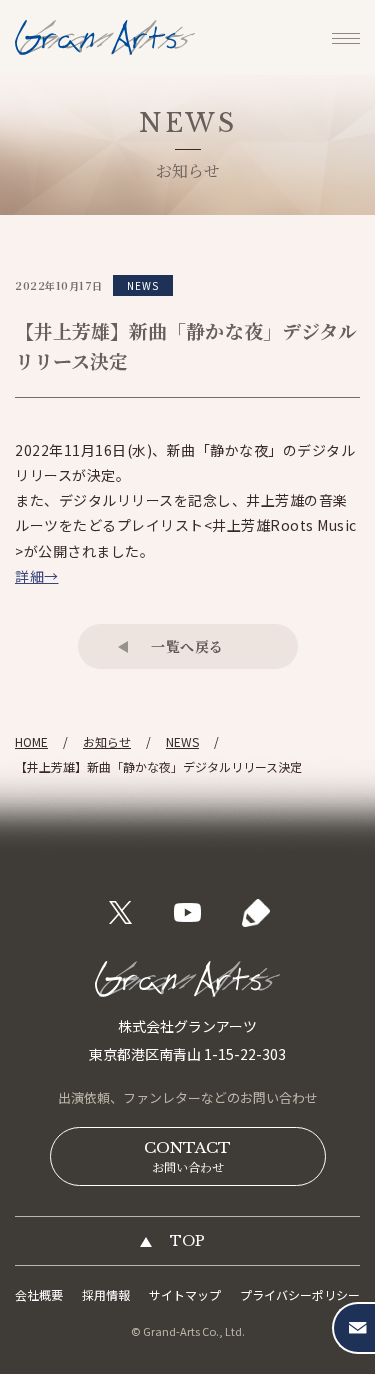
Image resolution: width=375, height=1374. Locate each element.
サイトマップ (185, 1294)
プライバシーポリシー (300, 1294)
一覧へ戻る (187, 646)
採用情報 (106, 1294)
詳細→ (37, 576)
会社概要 (39, 1294)
